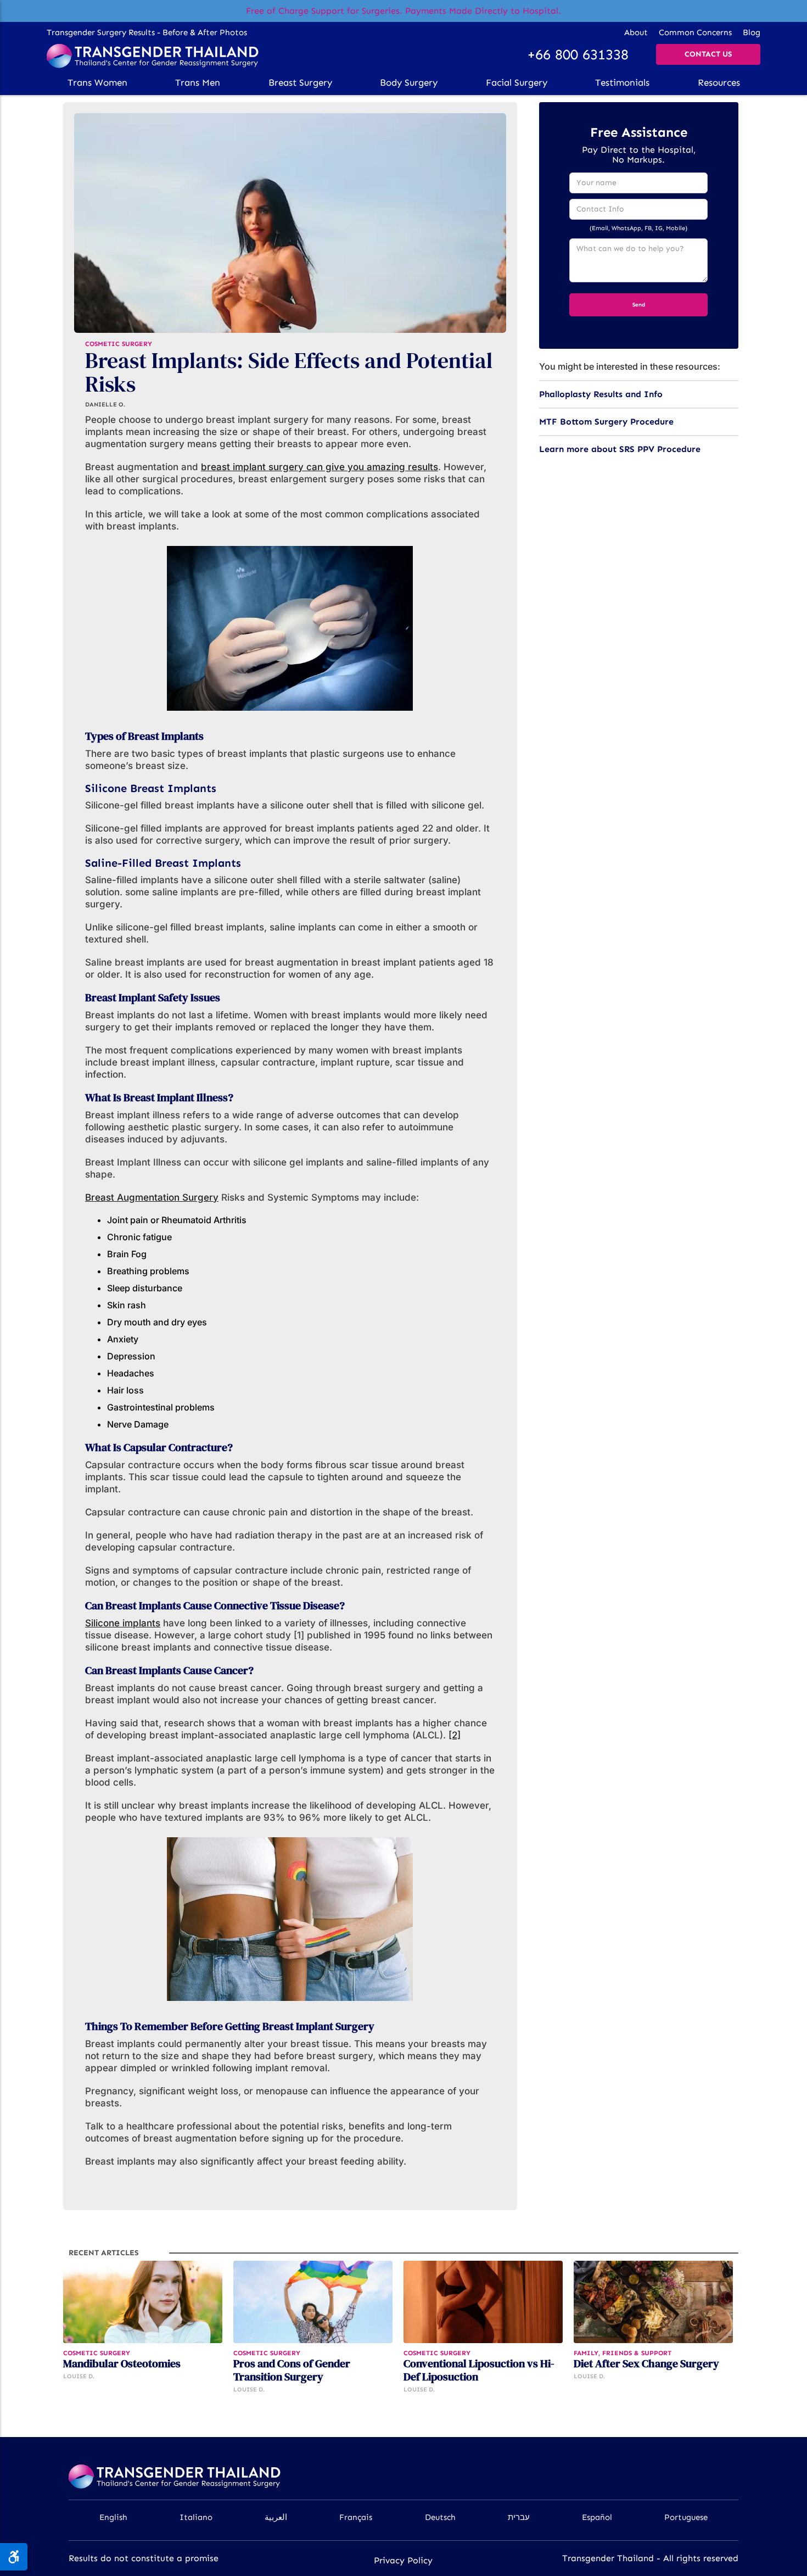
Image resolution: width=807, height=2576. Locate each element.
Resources (719, 82)
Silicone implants (123, 1623)
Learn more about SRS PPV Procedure (620, 449)
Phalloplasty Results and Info (601, 394)
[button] (97, 82)
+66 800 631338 (578, 55)
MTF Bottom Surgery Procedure (606, 422)
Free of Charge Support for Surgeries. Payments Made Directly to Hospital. (403, 11)
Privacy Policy (403, 2560)
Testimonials (622, 82)
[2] (455, 1735)
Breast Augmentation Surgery (152, 1197)
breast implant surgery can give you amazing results (320, 467)
